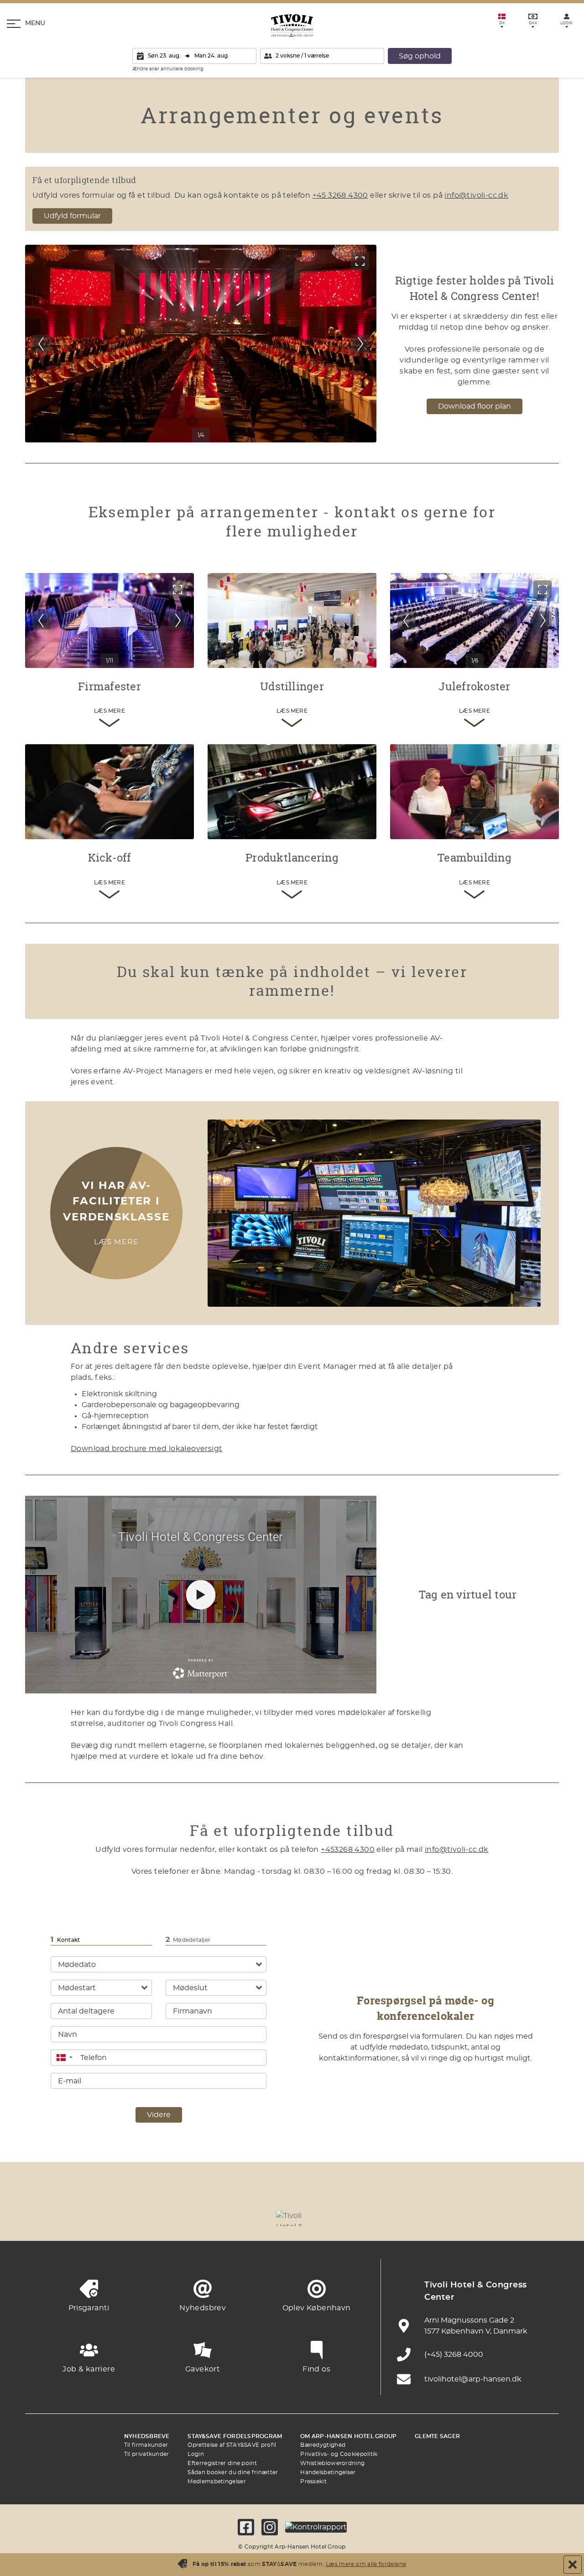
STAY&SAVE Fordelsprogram (235, 2436)
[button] (64, 2058)
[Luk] (573, 2565)
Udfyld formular (72, 216)
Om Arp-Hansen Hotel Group (348, 2436)
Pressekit (313, 2481)
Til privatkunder (147, 2454)
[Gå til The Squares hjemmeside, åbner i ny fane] (242, 2218)
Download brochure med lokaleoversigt (146, 1449)
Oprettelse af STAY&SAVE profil (232, 2445)
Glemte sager (437, 2436)
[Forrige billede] (42, 344)
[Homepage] (292, 26)
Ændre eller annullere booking (168, 69)
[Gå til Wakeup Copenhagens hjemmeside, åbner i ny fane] (443, 2218)
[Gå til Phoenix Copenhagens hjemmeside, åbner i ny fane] (41, 2218)
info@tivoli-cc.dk (476, 195)
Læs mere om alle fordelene (366, 2564)
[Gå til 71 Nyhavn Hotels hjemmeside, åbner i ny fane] (91, 2218)
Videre (159, 2115)
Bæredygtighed (323, 2445)
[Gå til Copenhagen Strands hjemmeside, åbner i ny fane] (141, 2218)
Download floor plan (474, 406)
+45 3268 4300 (340, 195)
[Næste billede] (360, 344)
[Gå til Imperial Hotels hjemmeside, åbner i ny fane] (192, 2218)
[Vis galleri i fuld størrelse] (360, 261)
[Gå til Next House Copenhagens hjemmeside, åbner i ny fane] (543, 2218)
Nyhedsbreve (147, 2436)
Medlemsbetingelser (216, 2481)
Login (196, 2454)
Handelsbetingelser (328, 2472)
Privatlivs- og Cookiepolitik (339, 2454)
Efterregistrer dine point (222, 2463)
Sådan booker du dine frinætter (233, 2472)
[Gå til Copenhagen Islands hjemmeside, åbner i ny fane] (342, 2218)
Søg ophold (420, 56)
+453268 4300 (348, 1850)
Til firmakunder (146, 2445)
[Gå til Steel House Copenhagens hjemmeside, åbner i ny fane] (493, 2218)
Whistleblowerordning (332, 2463)
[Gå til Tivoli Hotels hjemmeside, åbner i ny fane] (292, 2218)
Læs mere (117, 1242)
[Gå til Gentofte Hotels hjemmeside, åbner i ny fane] (392, 2218)
